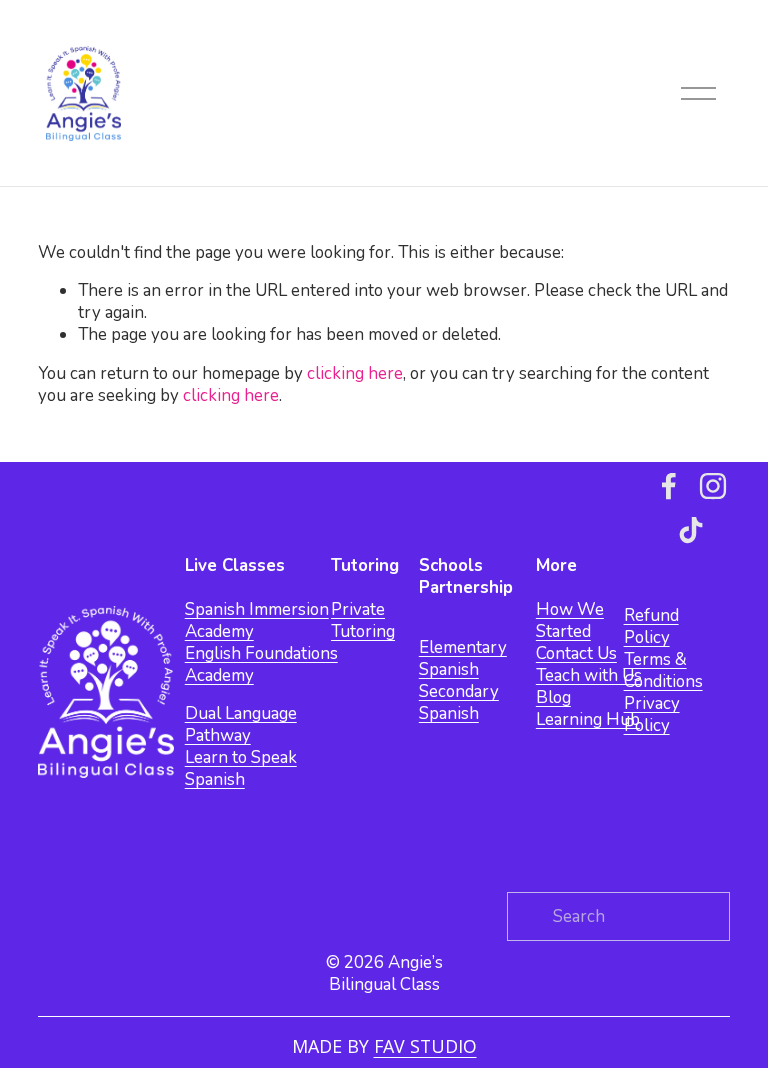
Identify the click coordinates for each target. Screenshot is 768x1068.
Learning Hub (588, 720)
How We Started (570, 621)
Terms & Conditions (663, 671)
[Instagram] (713, 486)
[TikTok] (691, 530)
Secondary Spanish (459, 703)
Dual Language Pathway (241, 725)
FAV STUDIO (425, 1046)
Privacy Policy (652, 715)
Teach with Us (589, 676)
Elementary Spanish (463, 659)
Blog (553, 698)
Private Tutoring (363, 620)
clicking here (355, 373)
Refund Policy (651, 627)
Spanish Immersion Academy (257, 621)
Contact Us (576, 654)
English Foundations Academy (261, 665)
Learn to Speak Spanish (241, 769)
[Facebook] (669, 486)
